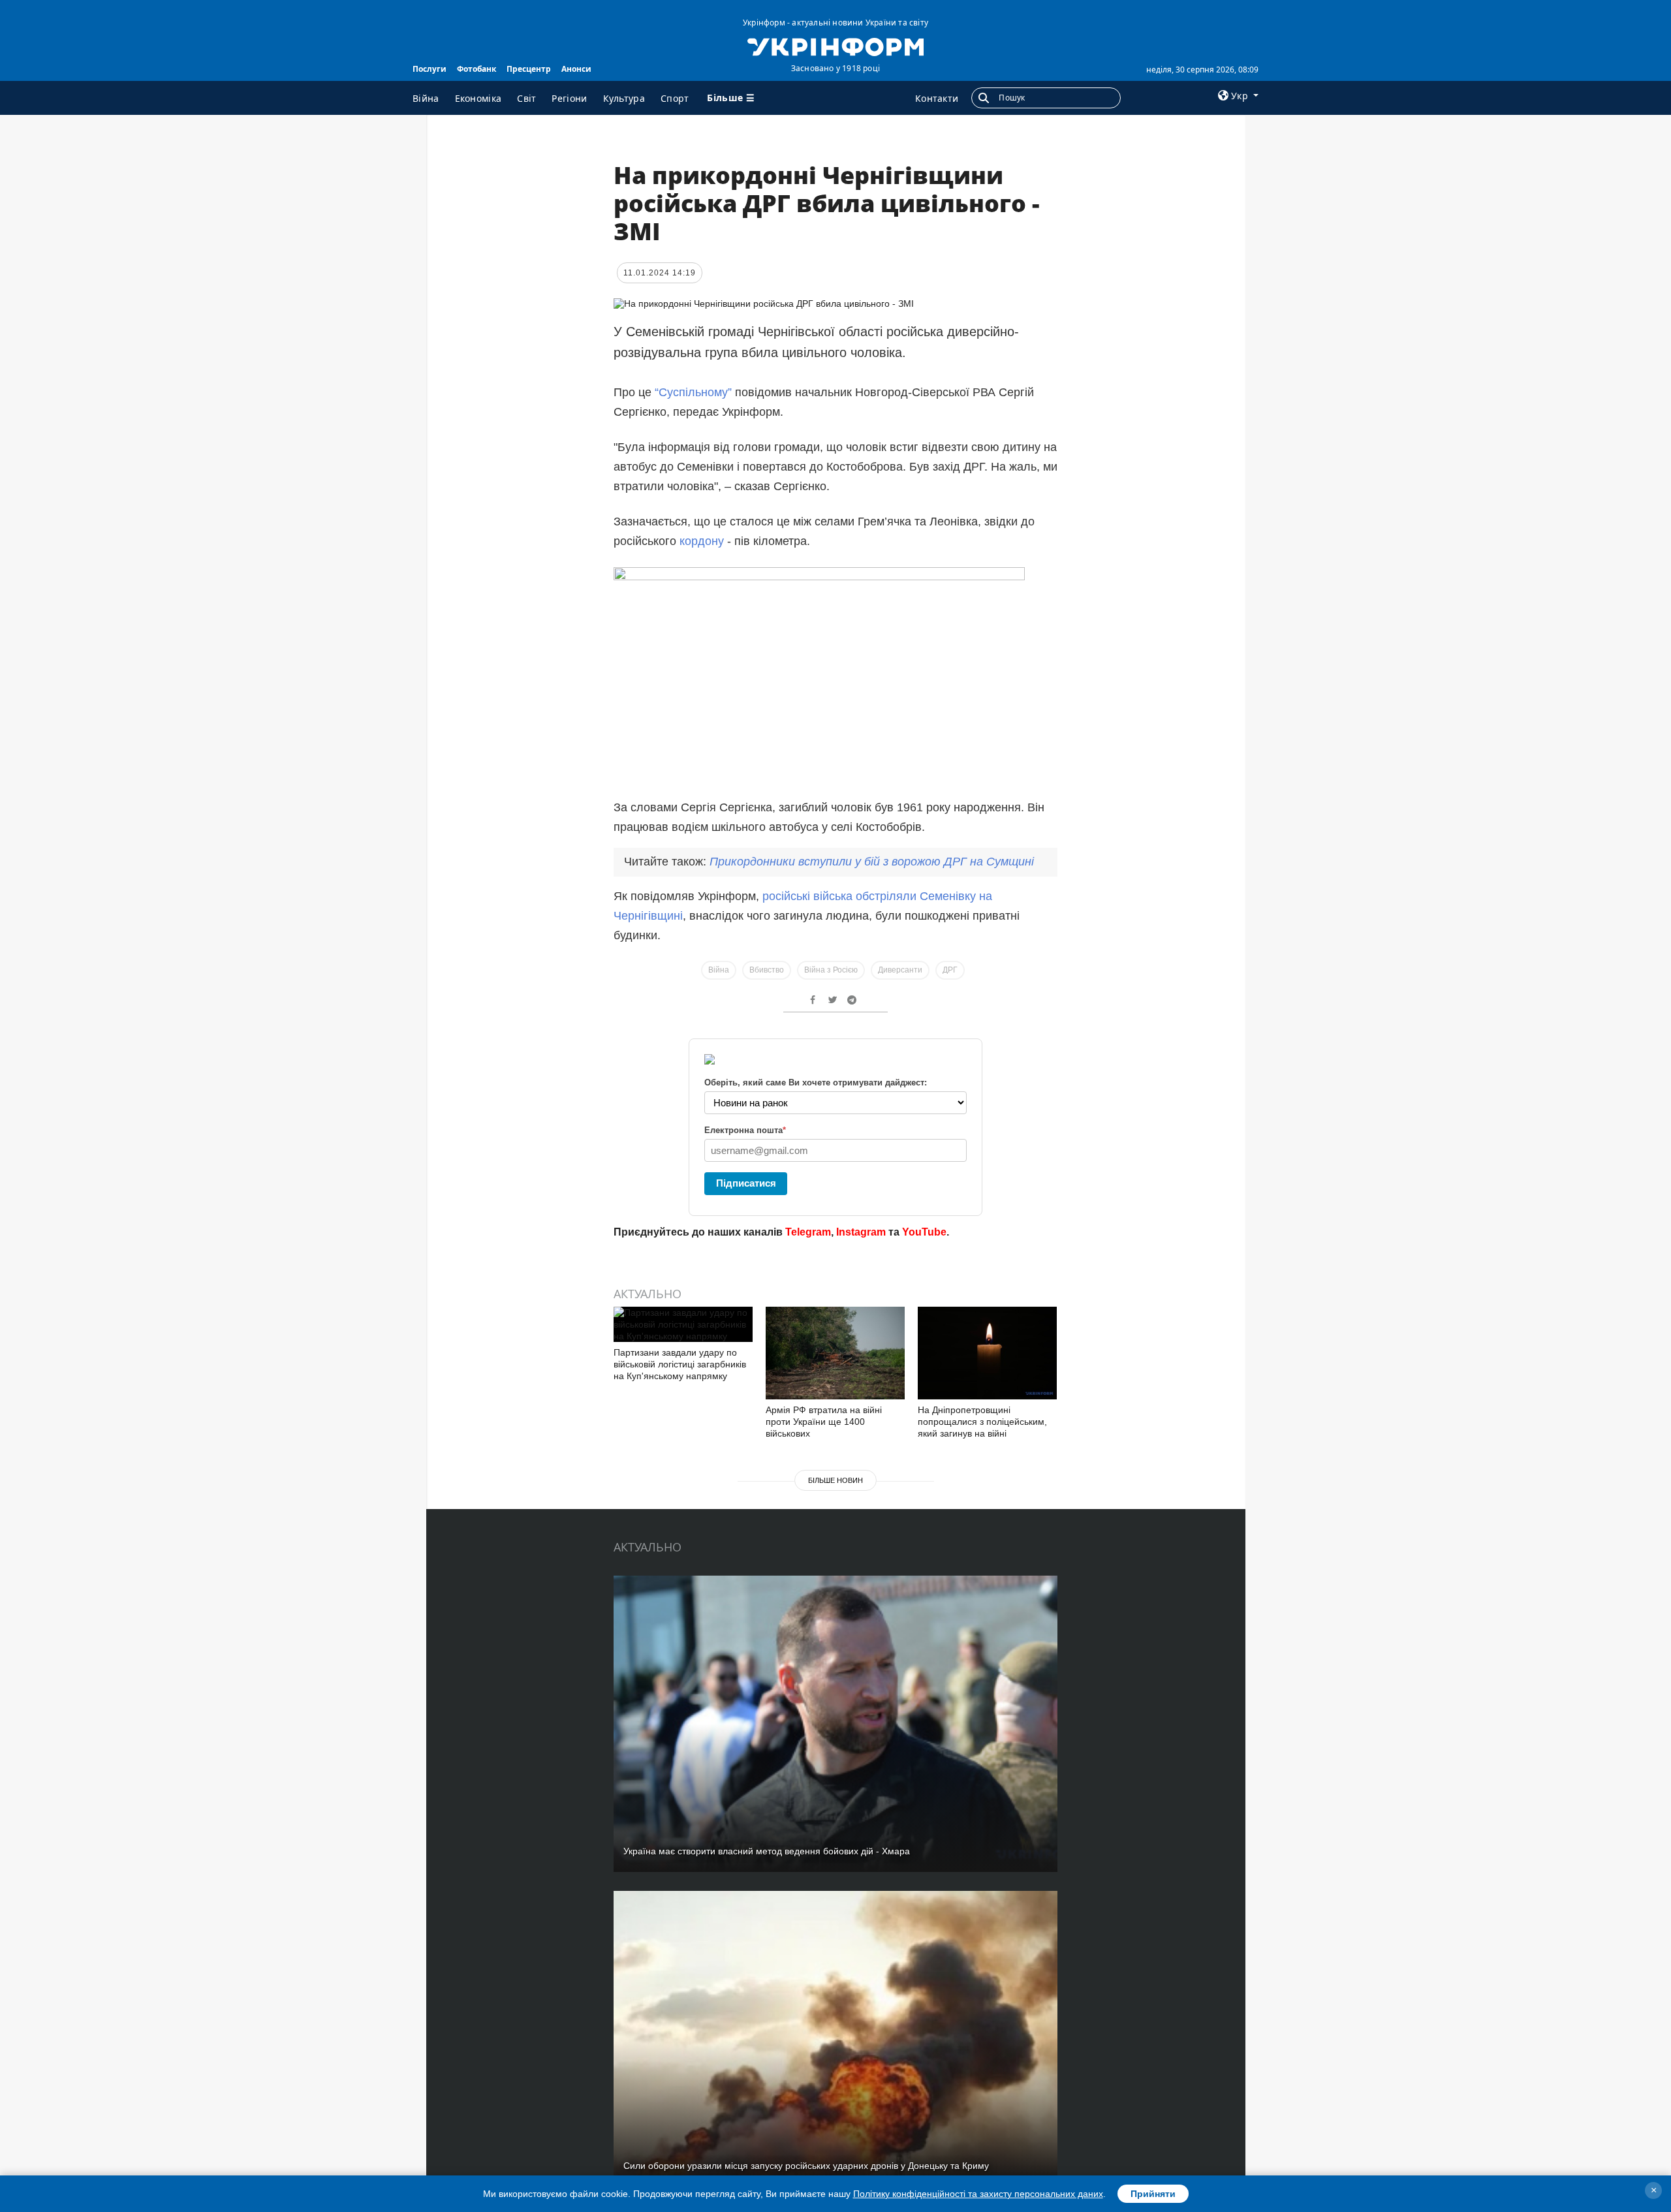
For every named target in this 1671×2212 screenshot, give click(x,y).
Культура (624, 98)
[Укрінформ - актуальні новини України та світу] (835, 46)
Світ (526, 98)
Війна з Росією (831, 970)
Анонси (576, 69)
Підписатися (746, 1183)
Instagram (861, 1232)
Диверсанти (900, 970)
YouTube (924, 1232)
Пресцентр (529, 69)
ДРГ (950, 970)
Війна (426, 98)
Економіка (478, 98)
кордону (703, 541)
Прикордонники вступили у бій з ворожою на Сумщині (872, 862)
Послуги (429, 69)
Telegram (808, 1232)
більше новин (835, 1480)
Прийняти (1153, 2194)
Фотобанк (476, 69)
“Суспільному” (693, 392)
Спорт (675, 98)
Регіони (569, 98)
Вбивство (767, 970)
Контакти (937, 98)
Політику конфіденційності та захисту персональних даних (978, 2194)
